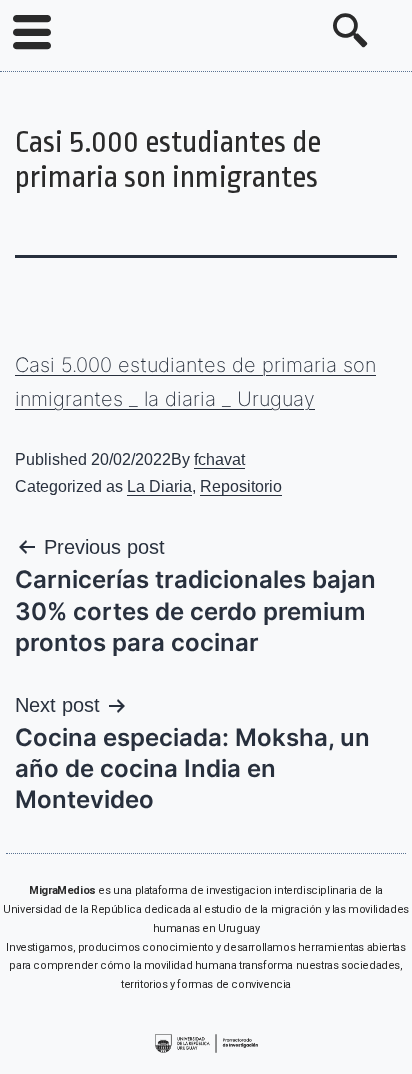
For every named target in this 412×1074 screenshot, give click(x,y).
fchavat (219, 459)
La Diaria (159, 486)
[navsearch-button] (350, 33)
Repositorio (241, 486)
